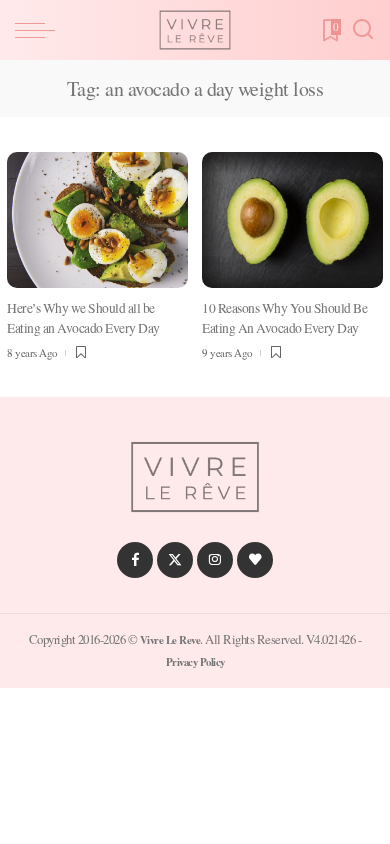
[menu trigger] (40, 30)
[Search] (363, 30)
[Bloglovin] (255, 560)
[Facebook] (135, 560)
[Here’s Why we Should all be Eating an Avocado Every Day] (97, 220)
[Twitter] (175, 560)
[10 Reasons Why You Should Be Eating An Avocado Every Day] (292, 220)
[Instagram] (215, 560)
